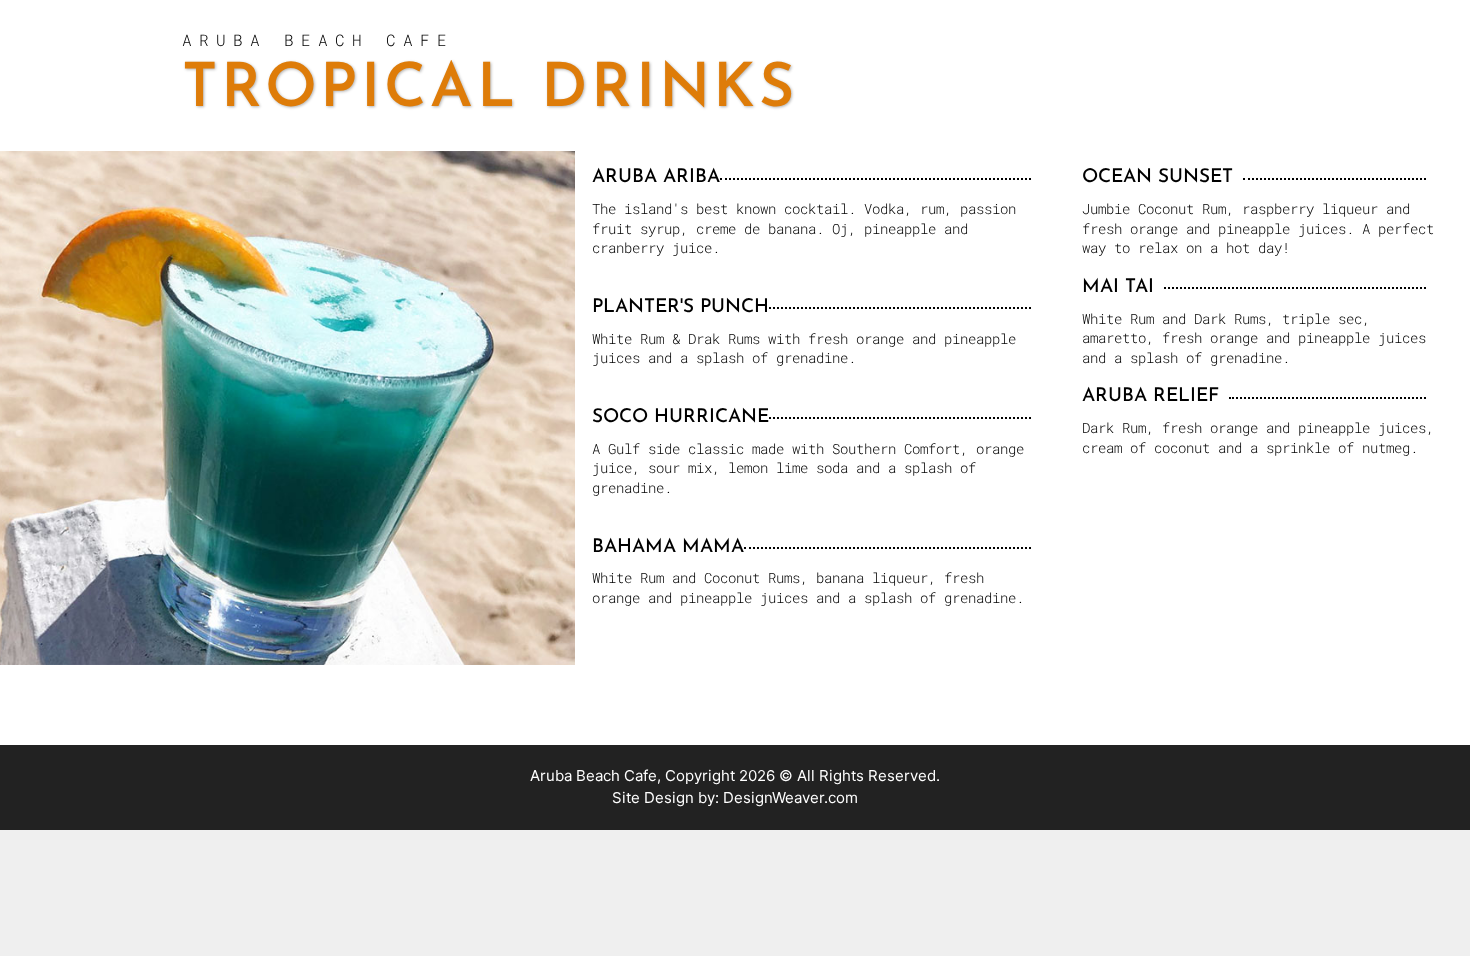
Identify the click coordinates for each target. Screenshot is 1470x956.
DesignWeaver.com (790, 797)
